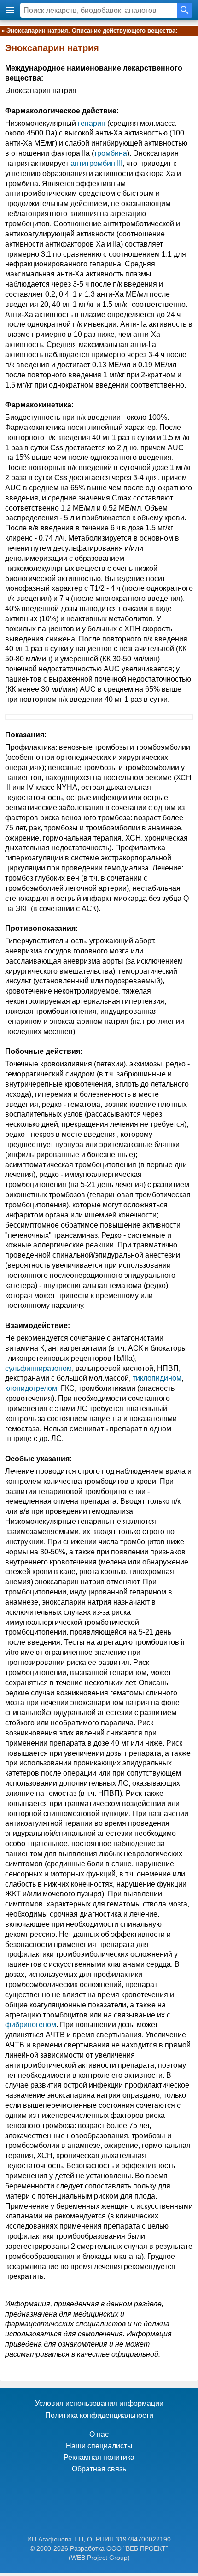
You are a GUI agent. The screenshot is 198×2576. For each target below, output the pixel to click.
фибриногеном (31, 2025)
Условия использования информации (99, 2403)
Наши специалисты (99, 2446)
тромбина (111, 153)
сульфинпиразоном (38, 1368)
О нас (99, 2434)
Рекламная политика (99, 2457)
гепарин (92, 123)
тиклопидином (157, 1378)
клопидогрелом (31, 1388)
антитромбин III (96, 163)
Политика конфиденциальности (99, 2415)
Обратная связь (99, 2469)
